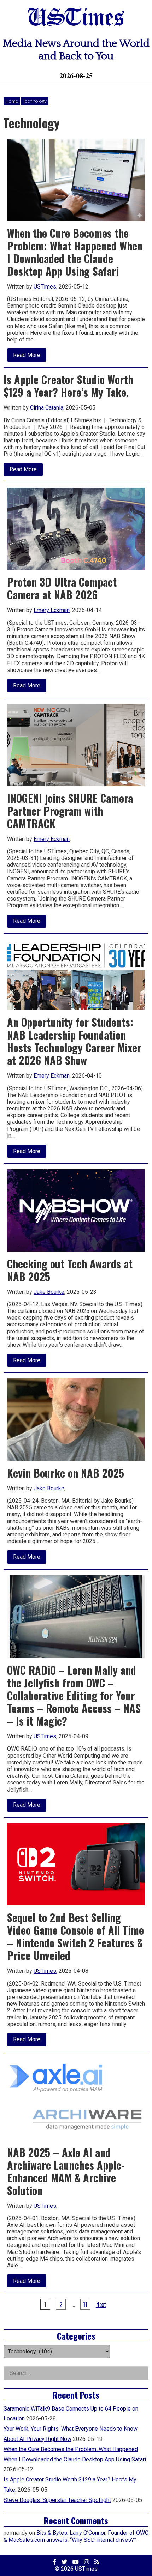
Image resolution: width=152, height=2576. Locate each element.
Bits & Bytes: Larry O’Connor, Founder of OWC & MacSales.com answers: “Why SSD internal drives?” (76, 2536)
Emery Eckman (52, 610)
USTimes (76, 19)
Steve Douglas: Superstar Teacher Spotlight (57, 2500)
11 (85, 2304)
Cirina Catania (47, 408)
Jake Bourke (49, 1292)
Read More (30, 356)
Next (101, 2304)
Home (12, 101)
